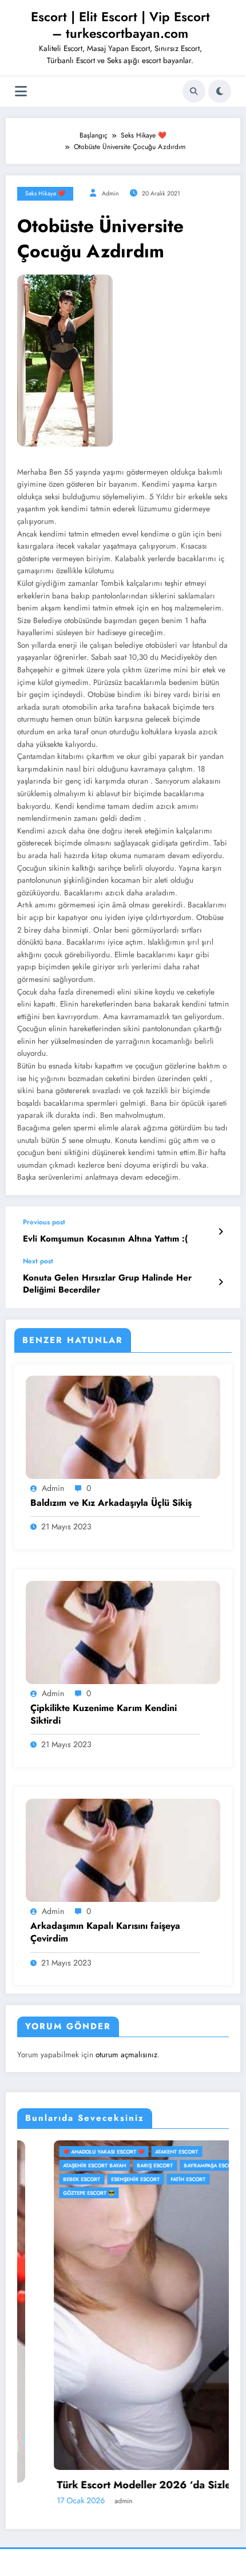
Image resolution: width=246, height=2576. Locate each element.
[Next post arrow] (221, 1282)
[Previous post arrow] (221, 1232)
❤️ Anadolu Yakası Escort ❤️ (68, 2152)
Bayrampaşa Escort (175, 2165)
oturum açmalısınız (126, 2055)
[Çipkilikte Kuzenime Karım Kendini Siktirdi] (123, 1631)
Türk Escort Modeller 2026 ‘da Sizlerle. (115, 2485)
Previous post (44, 1222)
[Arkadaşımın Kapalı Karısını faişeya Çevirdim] (123, 1850)
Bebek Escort (45, 2179)
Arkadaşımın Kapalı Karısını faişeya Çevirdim (105, 1932)
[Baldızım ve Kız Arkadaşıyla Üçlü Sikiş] (123, 1426)
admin (110, 193)
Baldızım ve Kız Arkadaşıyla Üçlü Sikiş (111, 1503)
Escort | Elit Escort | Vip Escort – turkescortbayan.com (120, 25)
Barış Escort (119, 2165)
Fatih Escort (152, 2179)
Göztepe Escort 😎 (53, 2193)
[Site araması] (194, 91)
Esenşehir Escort (99, 2179)
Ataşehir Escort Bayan (58, 2165)
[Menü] (21, 91)
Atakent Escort (140, 2152)
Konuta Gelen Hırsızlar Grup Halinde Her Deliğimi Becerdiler (107, 1284)
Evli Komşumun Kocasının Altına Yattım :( (105, 1239)
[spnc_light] (220, 91)
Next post (38, 1261)
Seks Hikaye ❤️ (45, 193)
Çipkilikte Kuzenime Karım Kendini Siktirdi (104, 1714)
